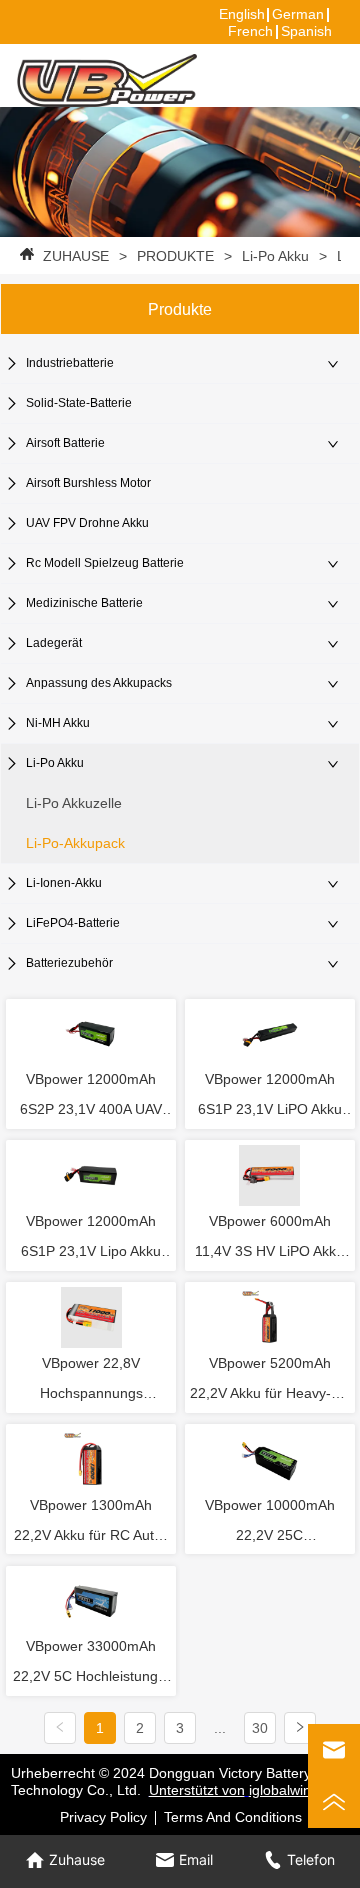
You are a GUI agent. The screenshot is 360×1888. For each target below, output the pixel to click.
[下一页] (300, 1728)
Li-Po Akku (275, 256)
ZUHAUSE (76, 256)
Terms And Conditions (233, 1817)
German (298, 14)
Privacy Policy (103, 1817)
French (250, 31)
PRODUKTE (175, 256)
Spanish (306, 31)
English (242, 14)
